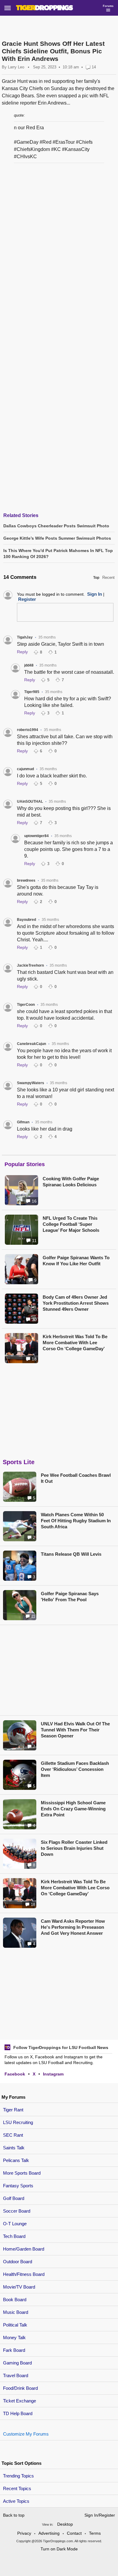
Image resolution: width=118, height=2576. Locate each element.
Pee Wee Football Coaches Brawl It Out (76, 1478)
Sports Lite (19, 1462)
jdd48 (29, 665)
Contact (74, 2533)
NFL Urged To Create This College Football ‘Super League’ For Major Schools (71, 1224)
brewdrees (26, 880)
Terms (95, 2533)
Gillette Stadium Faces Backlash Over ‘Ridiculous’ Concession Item (75, 1769)
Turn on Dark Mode (59, 2549)
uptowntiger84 (36, 836)
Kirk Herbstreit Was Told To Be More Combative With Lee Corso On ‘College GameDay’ (75, 1343)
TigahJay (25, 637)
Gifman (23, 1122)
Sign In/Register (100, 2515)
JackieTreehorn (30, 965)
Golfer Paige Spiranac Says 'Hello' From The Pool (70, 1597)
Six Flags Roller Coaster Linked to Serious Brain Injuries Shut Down (74, 1848)
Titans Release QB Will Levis (71, 1554)
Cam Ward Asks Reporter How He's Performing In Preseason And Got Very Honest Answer (73, 1927)
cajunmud (25, 769)
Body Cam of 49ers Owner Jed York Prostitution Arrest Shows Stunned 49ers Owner (76, 1303)
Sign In (95, 594)
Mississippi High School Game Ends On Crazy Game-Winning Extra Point (73, 1809)
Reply (22, 652)
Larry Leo (16, 67)
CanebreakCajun (31, 1044)
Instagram (53, 2074)
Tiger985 (32, 692)
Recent (108, 577)
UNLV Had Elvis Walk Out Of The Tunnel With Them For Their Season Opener (75, 1730)
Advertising (49, 2533)
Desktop (65, 2524)
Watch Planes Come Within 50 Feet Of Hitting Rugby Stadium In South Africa (76, 1521)
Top (96, 578)
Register (27, 599)
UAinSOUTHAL (30, 802)
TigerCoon (26, 1005)
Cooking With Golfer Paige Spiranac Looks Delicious (71, 1182)
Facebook (15, 2074)
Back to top (14, 2515)
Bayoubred (26, 920)
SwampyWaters (31, 1083)
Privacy (24, 2533)
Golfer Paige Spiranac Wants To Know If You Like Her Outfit (76, 1261)
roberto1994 (28, 730)
